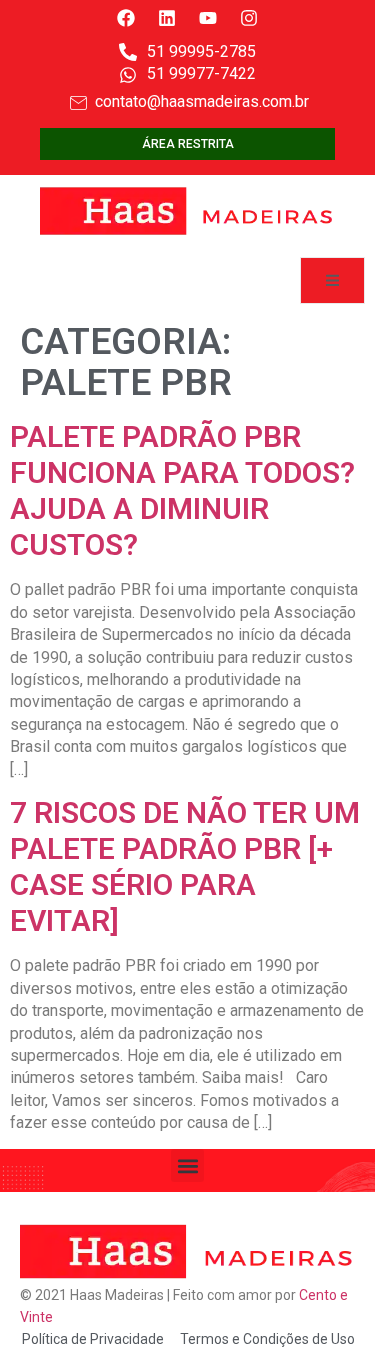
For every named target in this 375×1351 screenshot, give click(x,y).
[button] (187, 1165)
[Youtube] (208, 18)
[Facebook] (126, 18)
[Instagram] (249, 18)
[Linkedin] (167, 18)
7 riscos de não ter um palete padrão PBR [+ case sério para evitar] (185, 866)
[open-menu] (332, 280)
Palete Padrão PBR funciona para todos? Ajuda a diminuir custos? (182, 490)
